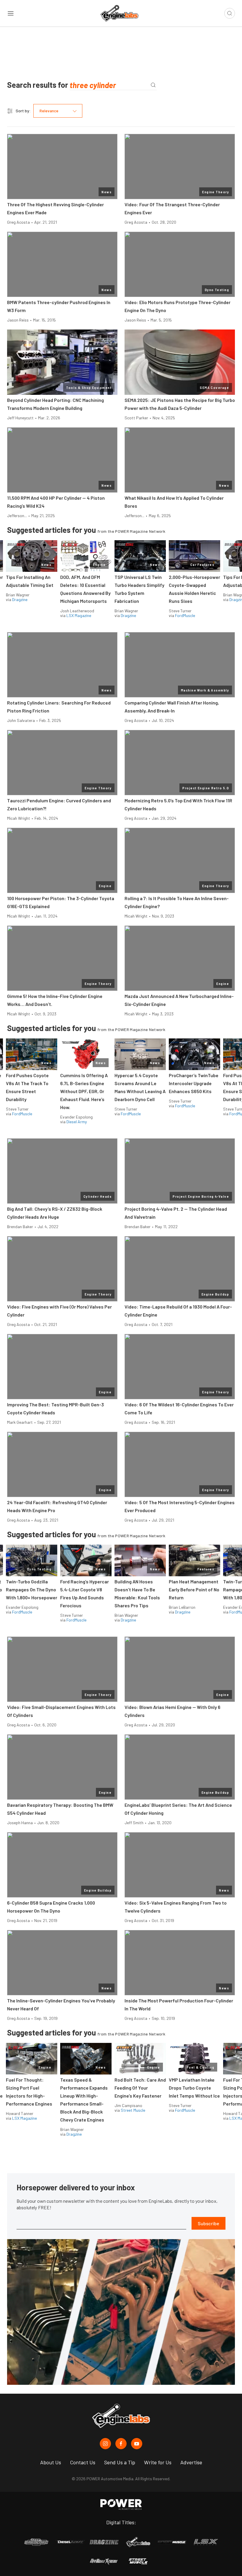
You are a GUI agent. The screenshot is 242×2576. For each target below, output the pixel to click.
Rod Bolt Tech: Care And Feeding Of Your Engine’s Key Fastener (140, 2088)
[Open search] (230, 13)
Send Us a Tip (120, 2462)
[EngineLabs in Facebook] (121, 2444)
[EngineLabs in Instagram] (105, 2444)
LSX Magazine (79, 615)
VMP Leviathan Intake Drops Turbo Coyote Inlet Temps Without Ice (194, 2088)
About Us (51, 2462)
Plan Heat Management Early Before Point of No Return (194, 1589)
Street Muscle (133, 2110)
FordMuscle (185, 615)
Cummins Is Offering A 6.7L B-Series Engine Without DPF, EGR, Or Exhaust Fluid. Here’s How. (84, 1091)
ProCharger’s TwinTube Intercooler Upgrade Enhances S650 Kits (194, 1083)
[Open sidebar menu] (11, 13)
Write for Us (158, 2462)
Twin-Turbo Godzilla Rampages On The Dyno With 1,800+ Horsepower (32, 1589)
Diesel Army (77, 1122)
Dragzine (20, 599)
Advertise (191, 2462)
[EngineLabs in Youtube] (137, 2444)
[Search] (153, 85)
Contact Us (83, 2462)
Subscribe (209, 2223)
